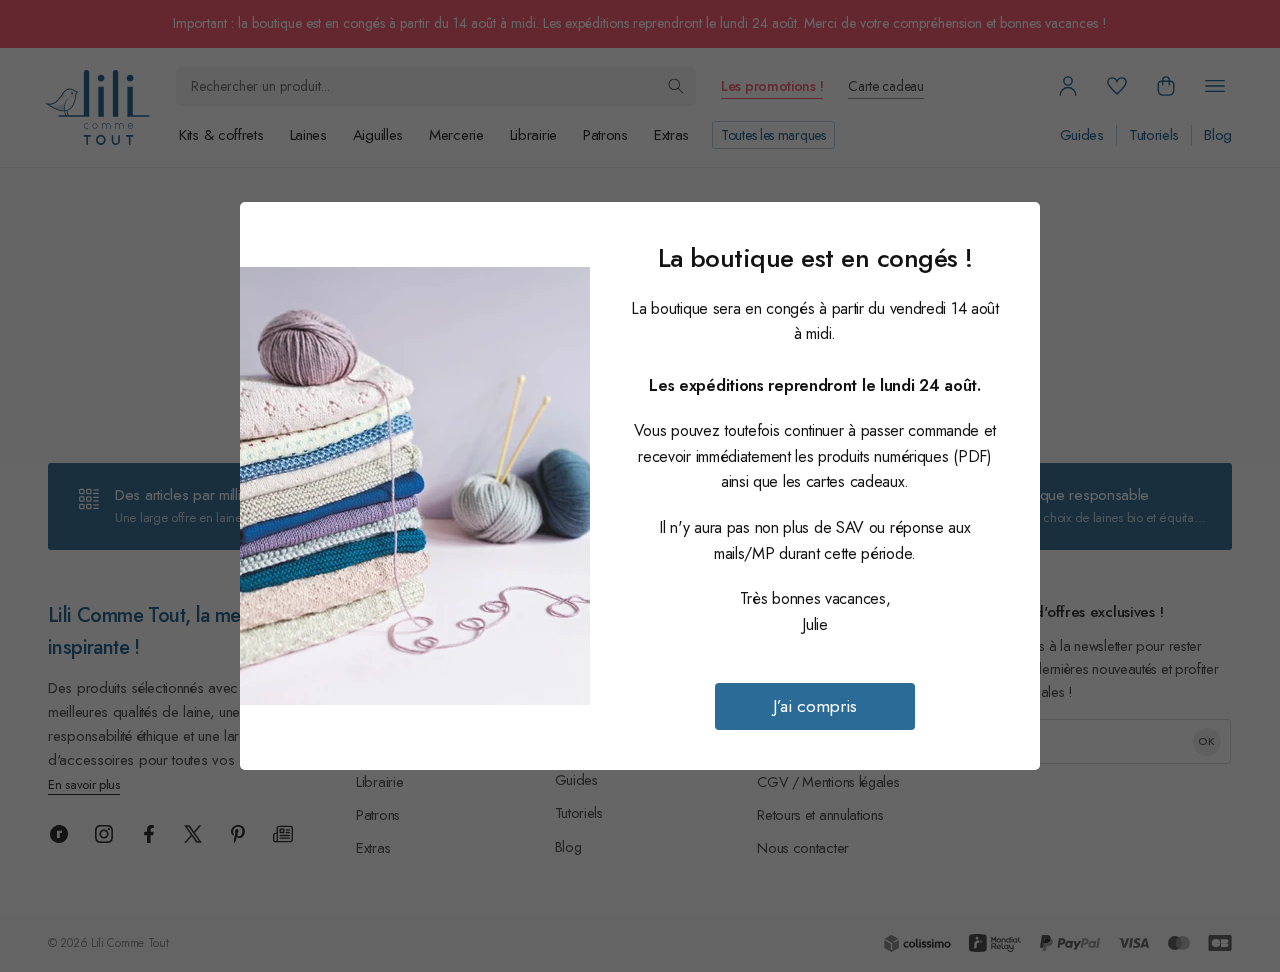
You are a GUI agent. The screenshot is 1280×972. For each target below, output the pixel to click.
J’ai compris (815, 706)
